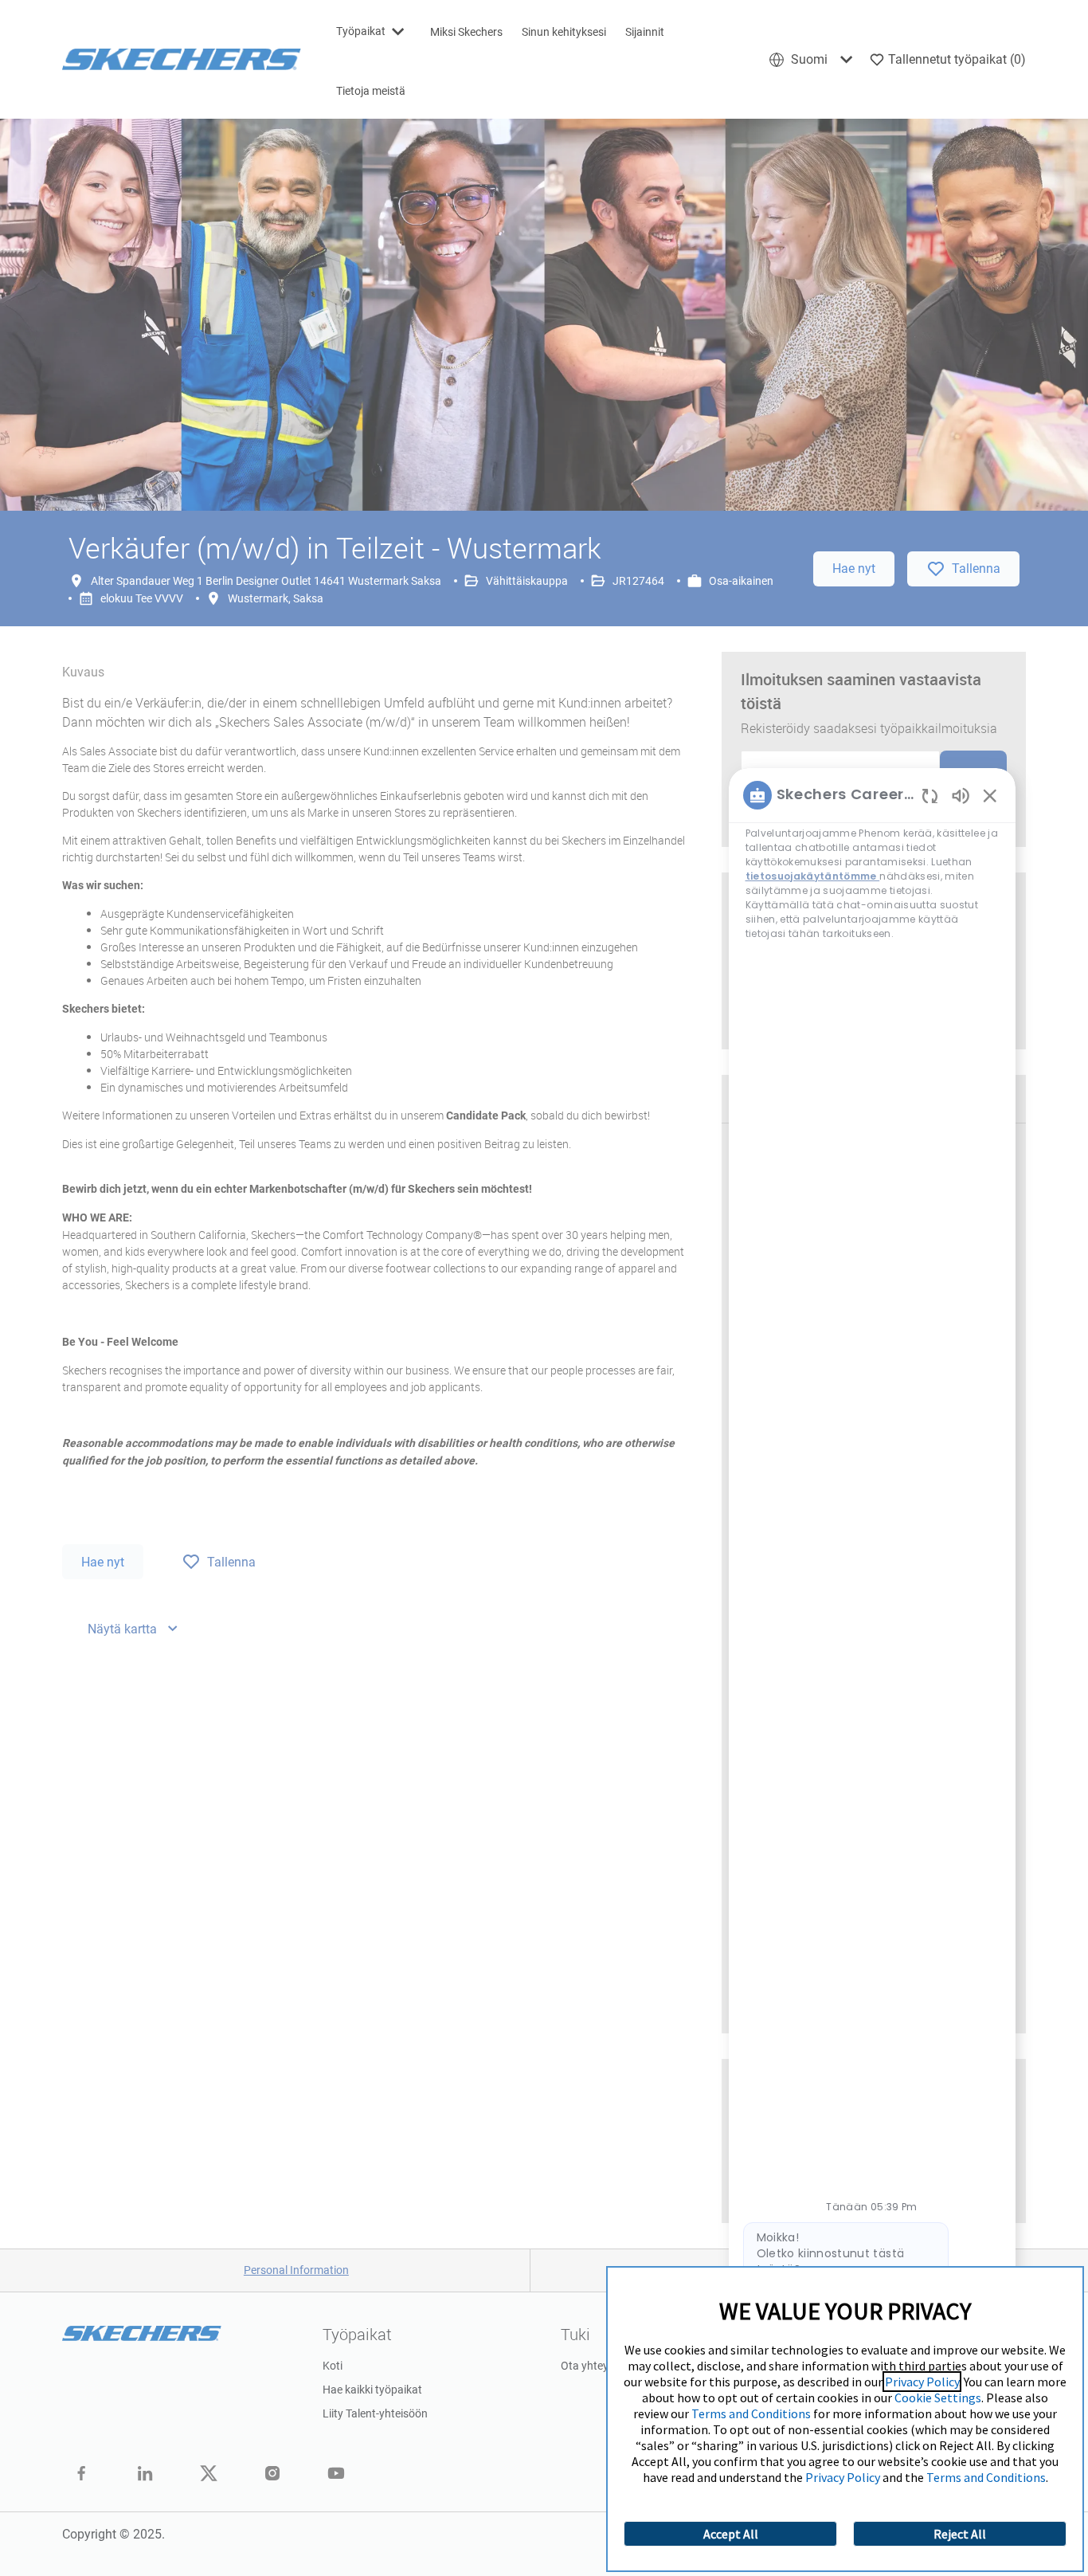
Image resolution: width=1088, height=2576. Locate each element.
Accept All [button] (731, 2534)
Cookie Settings (938, 2398)
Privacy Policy (922, 2382)
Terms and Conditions (751, 2413)
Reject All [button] (960, 2534)
